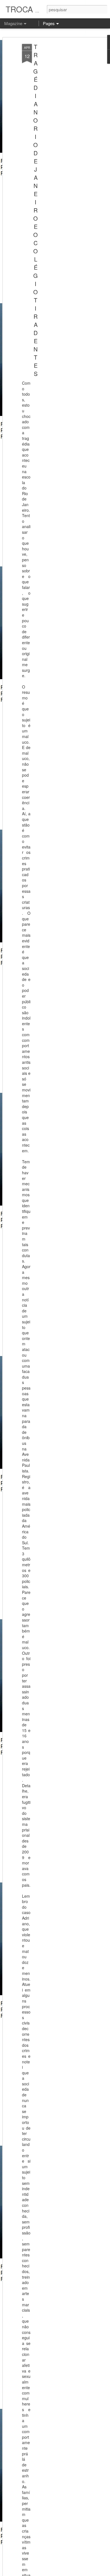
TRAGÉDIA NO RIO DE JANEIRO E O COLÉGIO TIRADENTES (36, 210)
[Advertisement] (61, 133)
